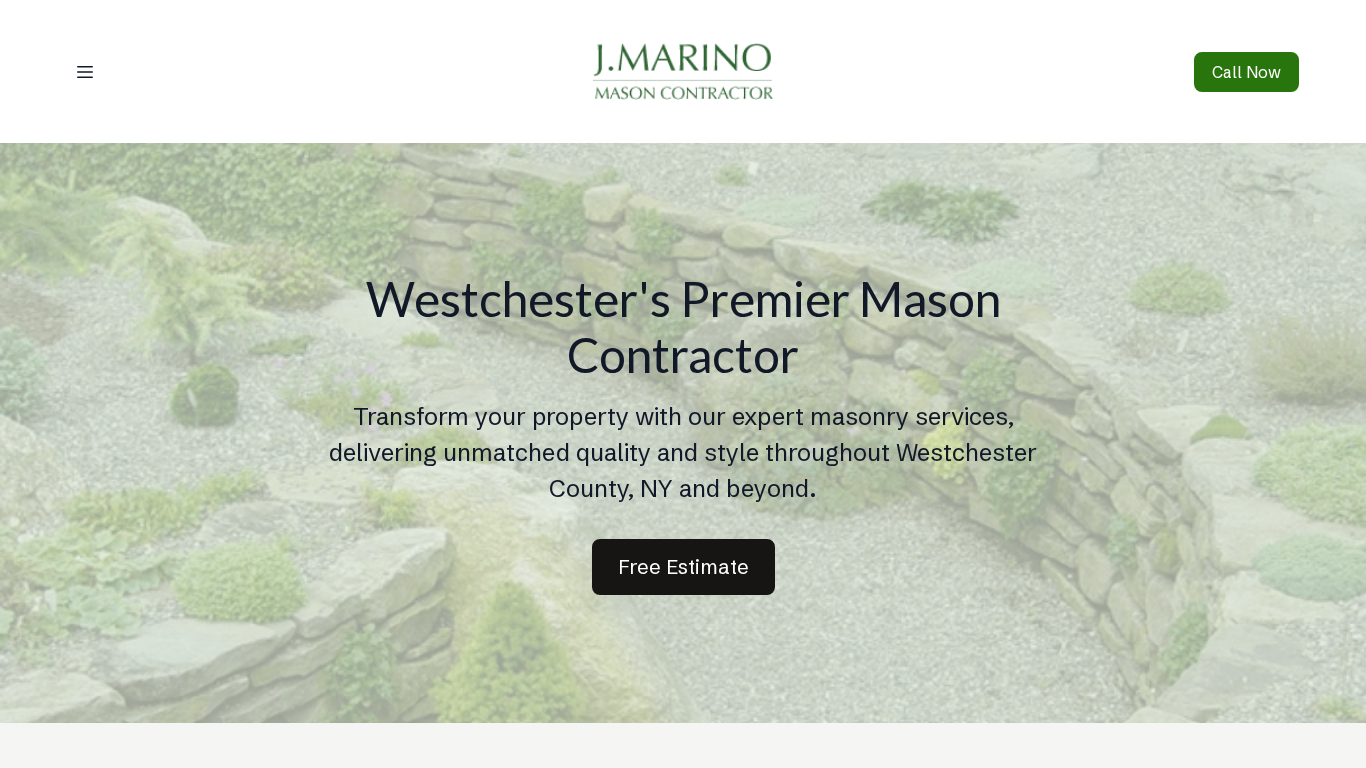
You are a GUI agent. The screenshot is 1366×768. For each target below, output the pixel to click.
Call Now (1246, 72)
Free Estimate (683, 566)
